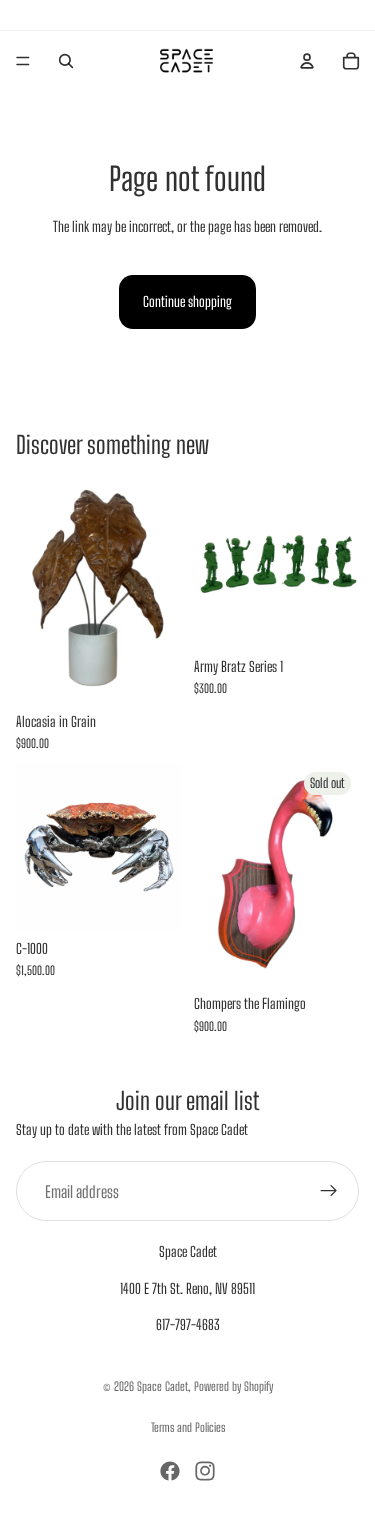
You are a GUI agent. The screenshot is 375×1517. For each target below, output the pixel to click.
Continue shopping (187, 301)
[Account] (307, 61)
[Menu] (23, 61)
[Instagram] (205, 1471)
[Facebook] (170, 1471)
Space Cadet (162, 1386)
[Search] (66, 61)
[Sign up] (329, 1191)
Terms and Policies (188, 1427)
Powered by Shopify (233, 1386)
